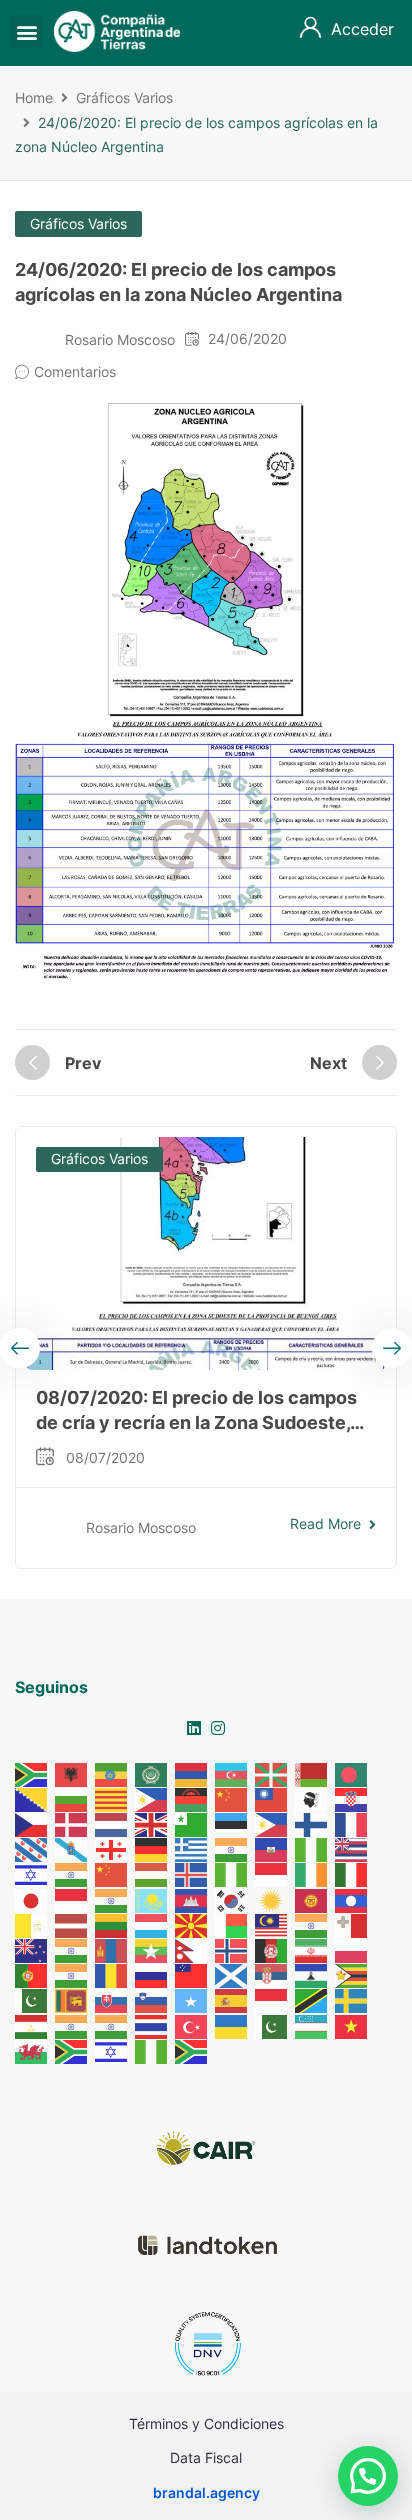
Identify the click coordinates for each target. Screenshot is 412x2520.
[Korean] (232, 1898)
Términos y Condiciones (206, 2423)
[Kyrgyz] (312, 1898)
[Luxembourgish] (152, 1924)
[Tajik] (32, 2024)
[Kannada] (112, 1898)
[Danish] (72, 1823)
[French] (352, 1823)
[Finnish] (312, 1823)
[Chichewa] (192, 1798)
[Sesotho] (312, 1974)
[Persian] (312, 1949)
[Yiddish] (112, 2050)
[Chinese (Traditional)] (272, 1798)
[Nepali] (192, 1949)
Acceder (362, 29)
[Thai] (152, 2024)
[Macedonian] (192, 1924)
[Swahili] (312, 1999)
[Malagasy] (232, 1924)
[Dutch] (112, 1823)
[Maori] (32, 1949)
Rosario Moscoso (120, 339)
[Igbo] (232, 1873)
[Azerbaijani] (232, 1773)
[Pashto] (272, 1949)
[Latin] (32, 1924)
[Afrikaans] (32, 1773)
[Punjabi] (72, 1974)
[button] (26, 31)
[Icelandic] (192, 1873)
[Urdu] (272, 2024)
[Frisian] (32, 1848)
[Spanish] (232, 1999)
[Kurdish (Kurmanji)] (272, 1898)
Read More (325, 1523)
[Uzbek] (312, 2024)
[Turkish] (192, 2024)
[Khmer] (192, 1898)
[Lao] (352, 1898)
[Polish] (352, 1949)
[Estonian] (232, 1823)
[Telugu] (112, 2024)
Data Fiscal (206, 2457)
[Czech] (32, 1823)
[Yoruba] (152, 2050)
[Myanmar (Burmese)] (152, 1949)
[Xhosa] (72, 2050)
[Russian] (152, 1974)
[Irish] (312, 1873)
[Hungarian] (152, 1873)
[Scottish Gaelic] (232, 1974)
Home (34, 97)
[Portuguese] (32, 1974)
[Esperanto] (192, 1823)
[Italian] (352, 1873)
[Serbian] (272, 1974)
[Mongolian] (112, 1949)
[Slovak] (112, 1999)
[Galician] (72, 1848)
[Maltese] (352, 1924)
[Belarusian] (312, 1773)
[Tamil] (72, 2024)
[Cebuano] (152, 1798)
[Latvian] (72, 1924)
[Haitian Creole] (272, 1848)
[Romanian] (112, 1974)
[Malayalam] (312, 1924)
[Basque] (272, 1773)
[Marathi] (72, 1949)
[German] (152, 1848)
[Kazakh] (152, 1898)
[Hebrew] (32, 1873)
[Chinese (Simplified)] (232, 1798)
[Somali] (192, 1999)
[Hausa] (312, 1848)
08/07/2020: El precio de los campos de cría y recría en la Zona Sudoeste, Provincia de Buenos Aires (196, 1422)
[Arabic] (152, 1773)
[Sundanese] (272, 1999)
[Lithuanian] (112, 1924)
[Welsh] (32, 2050)
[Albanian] (72, 1773)
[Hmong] (112, 1873)
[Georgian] (112, 1848)
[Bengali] (352, 1773)
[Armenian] (192, 1773)
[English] (152, 1823)
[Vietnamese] (352, 2024)
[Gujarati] (232, 1848)
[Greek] (192, 1848)
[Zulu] (192, 2050)
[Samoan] (192, 1974)
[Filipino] (272, 1823)
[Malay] (272, 1924)
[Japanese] (32, 1898)
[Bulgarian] (72, 1798)
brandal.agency (206, 2492)
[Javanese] (72, 1898)
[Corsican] (312, 1798)
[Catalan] (112, 1798)
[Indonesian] (272, 1873)
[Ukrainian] (232, 2024)
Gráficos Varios (124, 97)
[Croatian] (352, 1798)
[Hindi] (72, 1873)
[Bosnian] (32, 1798)
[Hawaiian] (352, 1848)
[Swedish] (352, 1999)
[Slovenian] (152, 1999)
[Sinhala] (72, 1999)
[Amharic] (112, 1773)
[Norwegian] (232, 1949)
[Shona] (352, 1974)
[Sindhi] (32, 1999)
